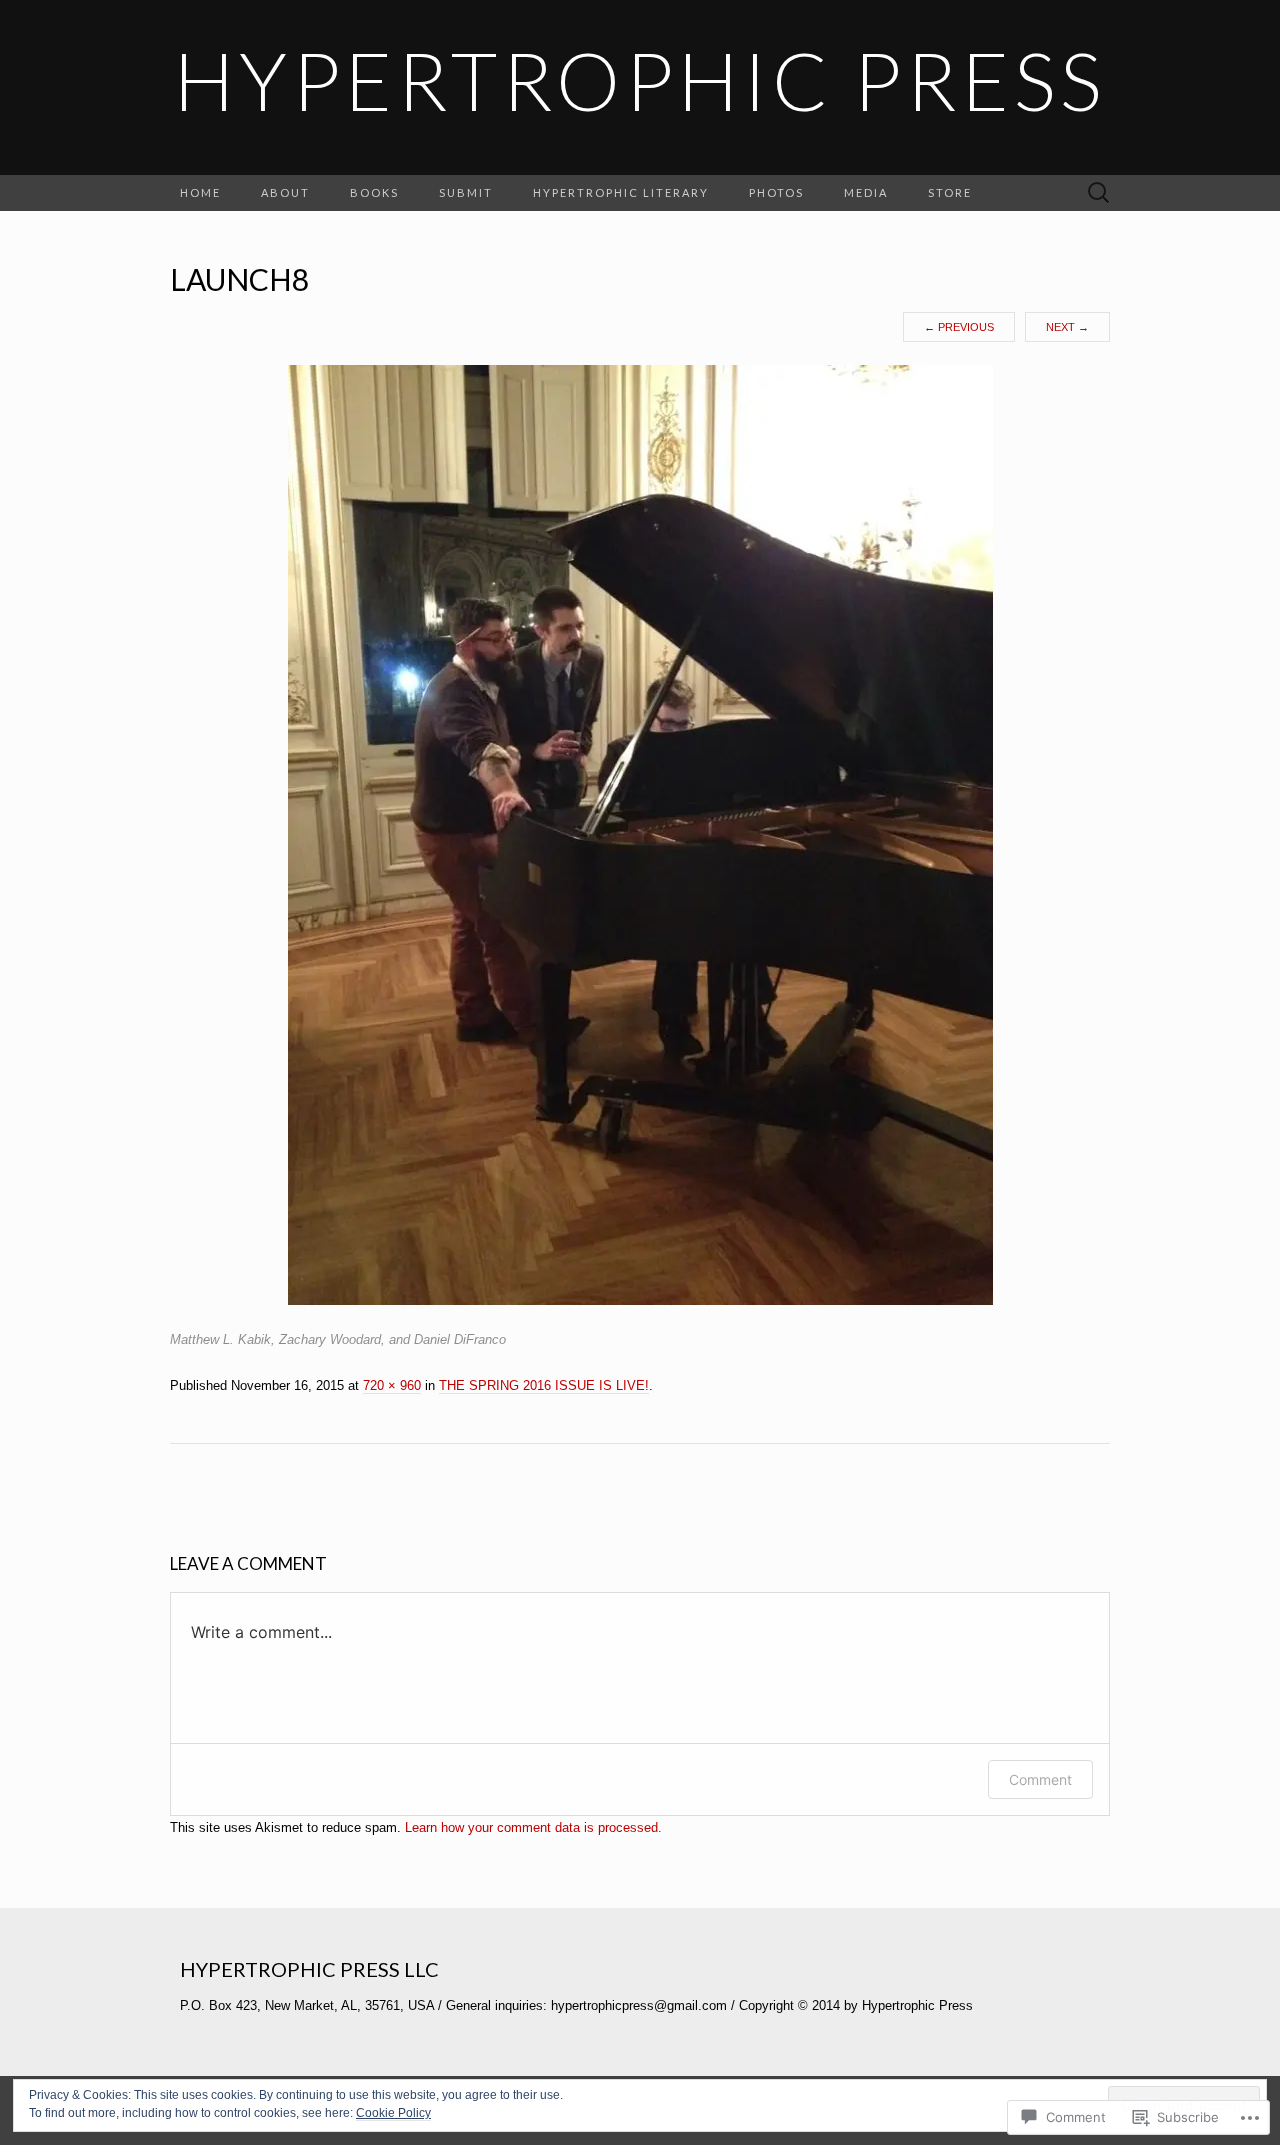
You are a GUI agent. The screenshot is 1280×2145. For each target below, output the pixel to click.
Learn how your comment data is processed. (533, 1827)
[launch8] (640, 834)
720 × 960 (392, 1385)
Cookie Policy (393, 2113)
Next (1067, 327)
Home (200, 192)
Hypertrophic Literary (621, 192)
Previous (959, 327)
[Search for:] (1099, 193)
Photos (776, 192)
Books (374, 192)
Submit (466, 192)
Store (950, 192)
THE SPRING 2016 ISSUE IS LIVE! (544, 1385)
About (285, 192)
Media (866, 192)
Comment (1040, 1779)
